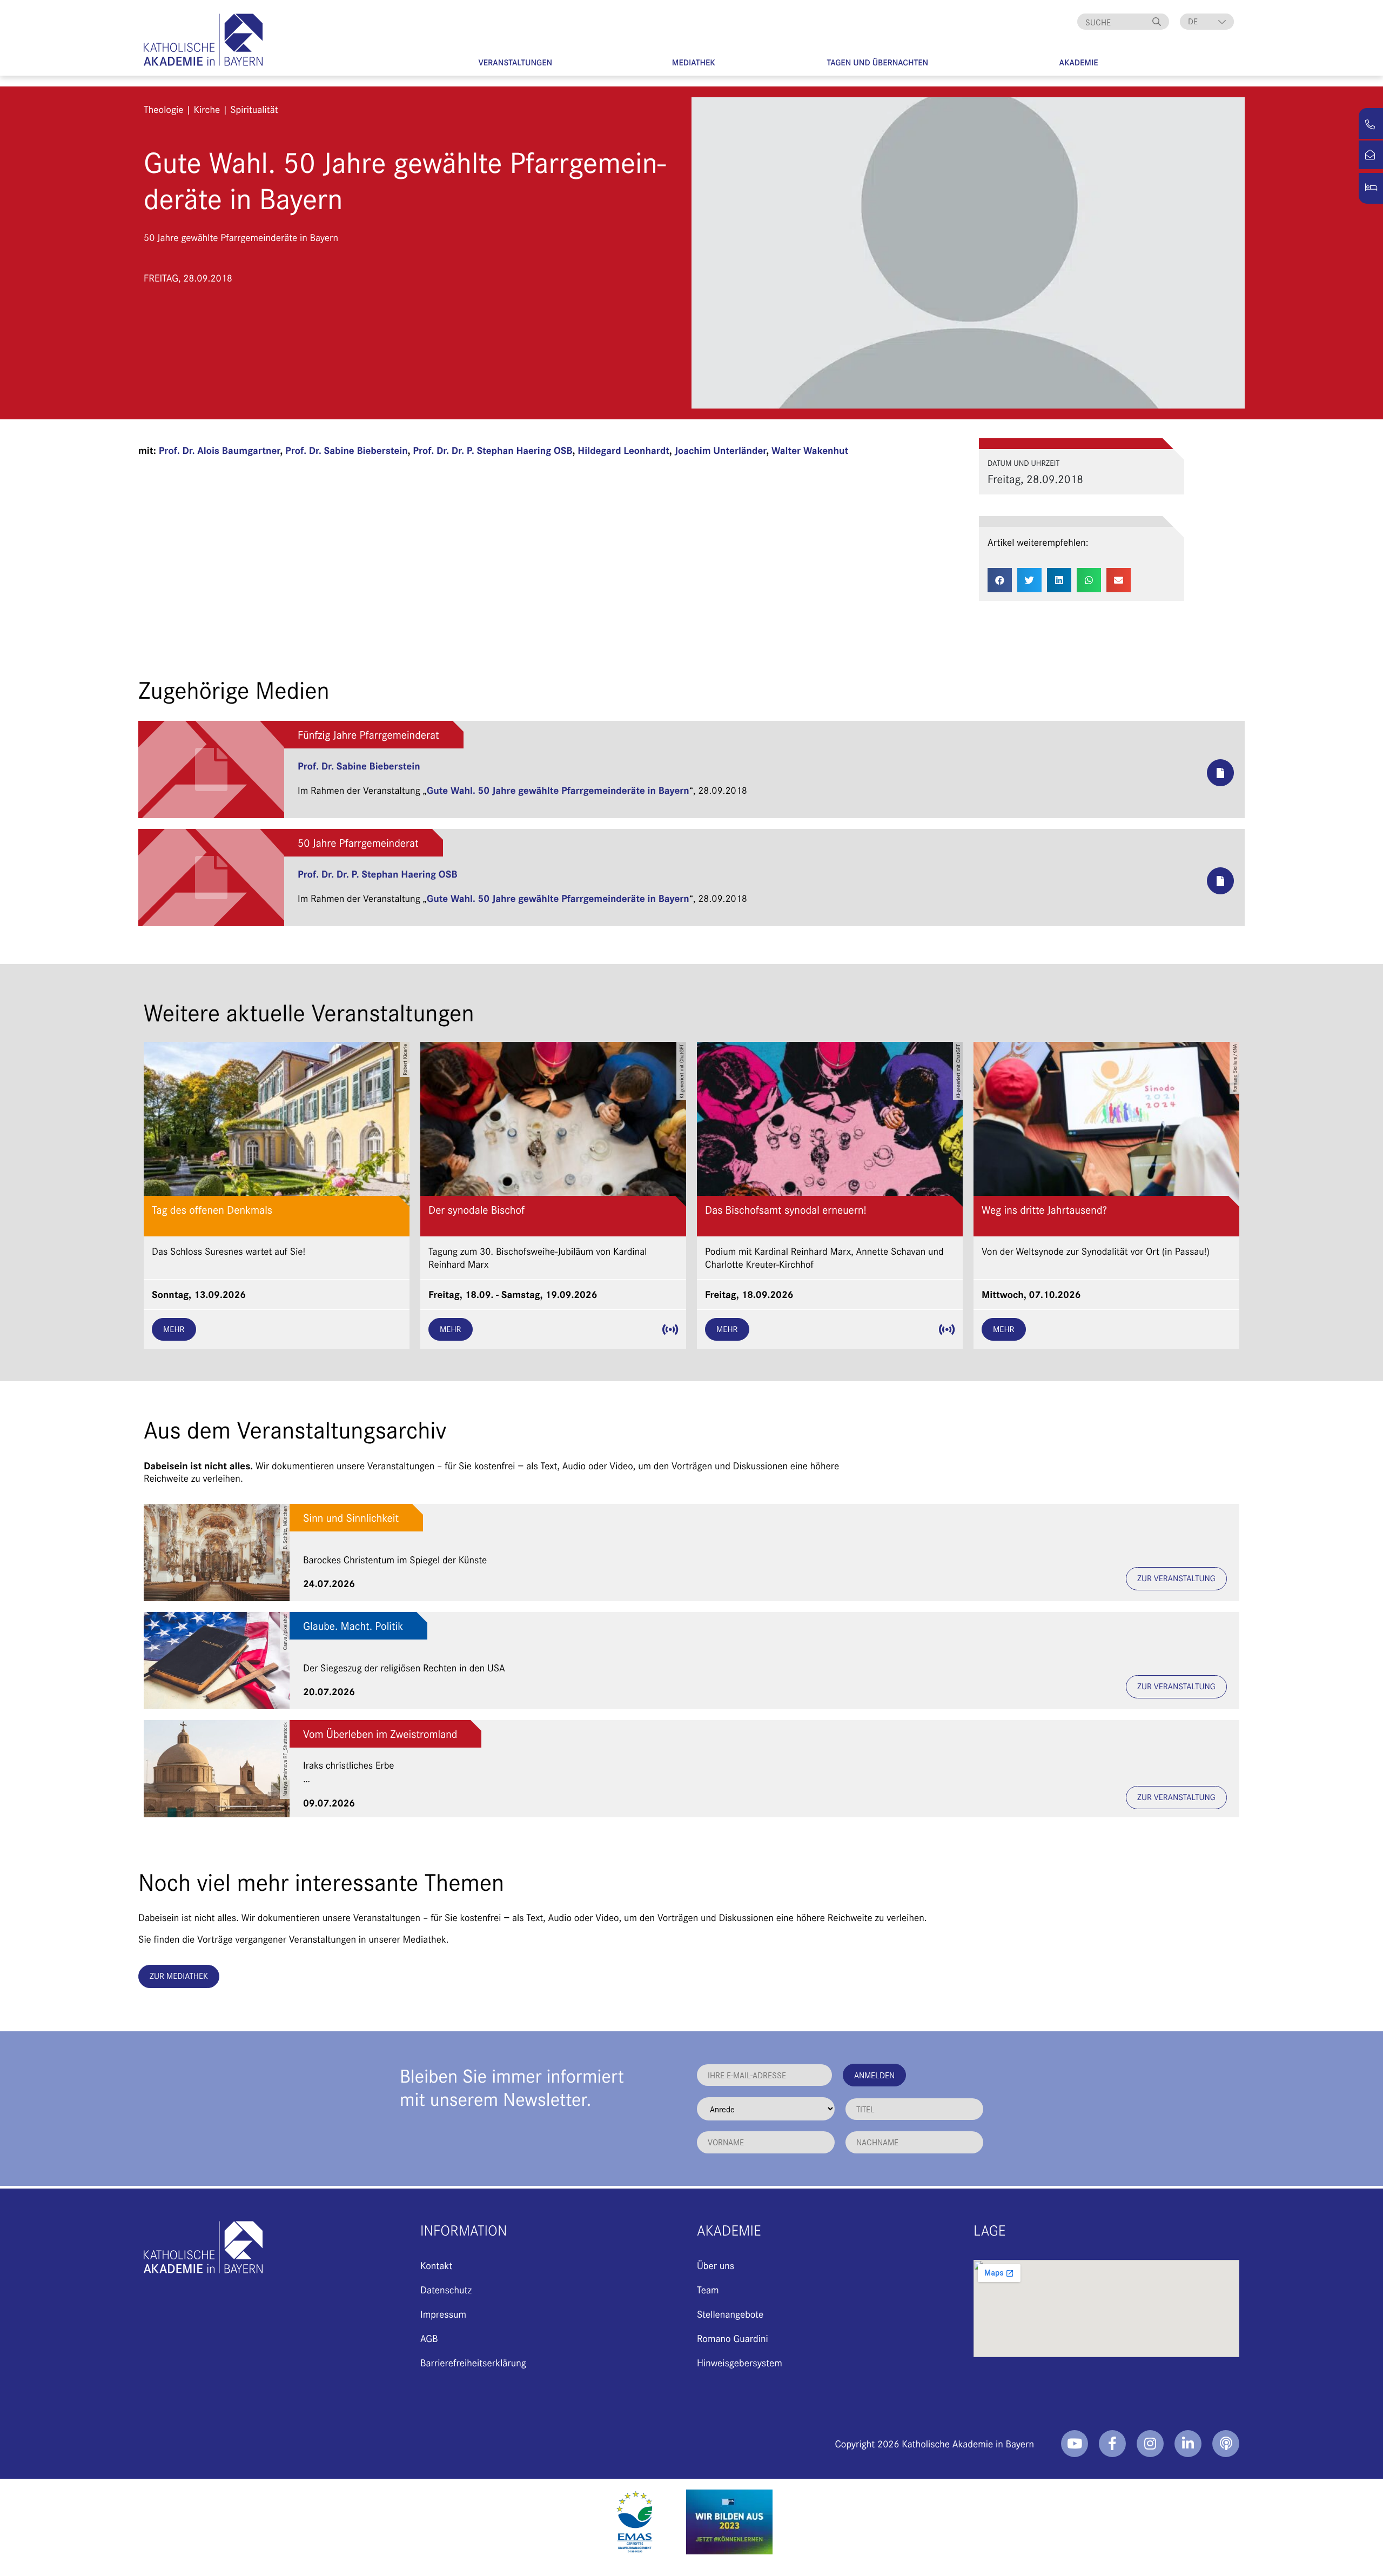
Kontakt (436, 2265)
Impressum (443, 2314)
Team (708, 2289)
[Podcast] (1226, 2444)
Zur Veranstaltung (1176, 1578)
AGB (429, 2338)
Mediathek (694, 62)
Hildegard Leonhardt (623, 450)
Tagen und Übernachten (878, 62)
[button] (1000, 580)
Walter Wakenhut (810, 450)
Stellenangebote (730, 2314)
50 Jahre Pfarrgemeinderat (358, 843)
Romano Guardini (733, 2338)
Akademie (1079, 62)
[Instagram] (1150, 2444)
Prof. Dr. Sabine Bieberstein (347, 450)
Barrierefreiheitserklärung (473, 2362)
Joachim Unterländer (721, 450)
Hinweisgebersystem (740, 2362)
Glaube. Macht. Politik (353, 1626)
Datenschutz (446, 2289)
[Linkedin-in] (1188, 2444)
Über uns (716, 2265)
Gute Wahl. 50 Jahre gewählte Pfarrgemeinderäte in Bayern (558, 790)
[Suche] (1158, 22)
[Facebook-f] (1112, 2444)
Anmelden (874, 2075)
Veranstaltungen (515, 62)
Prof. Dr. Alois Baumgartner (220, 450)
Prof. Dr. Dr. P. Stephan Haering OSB (493, 450)
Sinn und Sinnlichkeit (351, 1518)
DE (1193, 21)
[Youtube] (1075, 2444)
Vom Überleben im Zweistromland (380, 1734)
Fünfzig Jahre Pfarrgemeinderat (368, 735)
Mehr (174, 1329)
